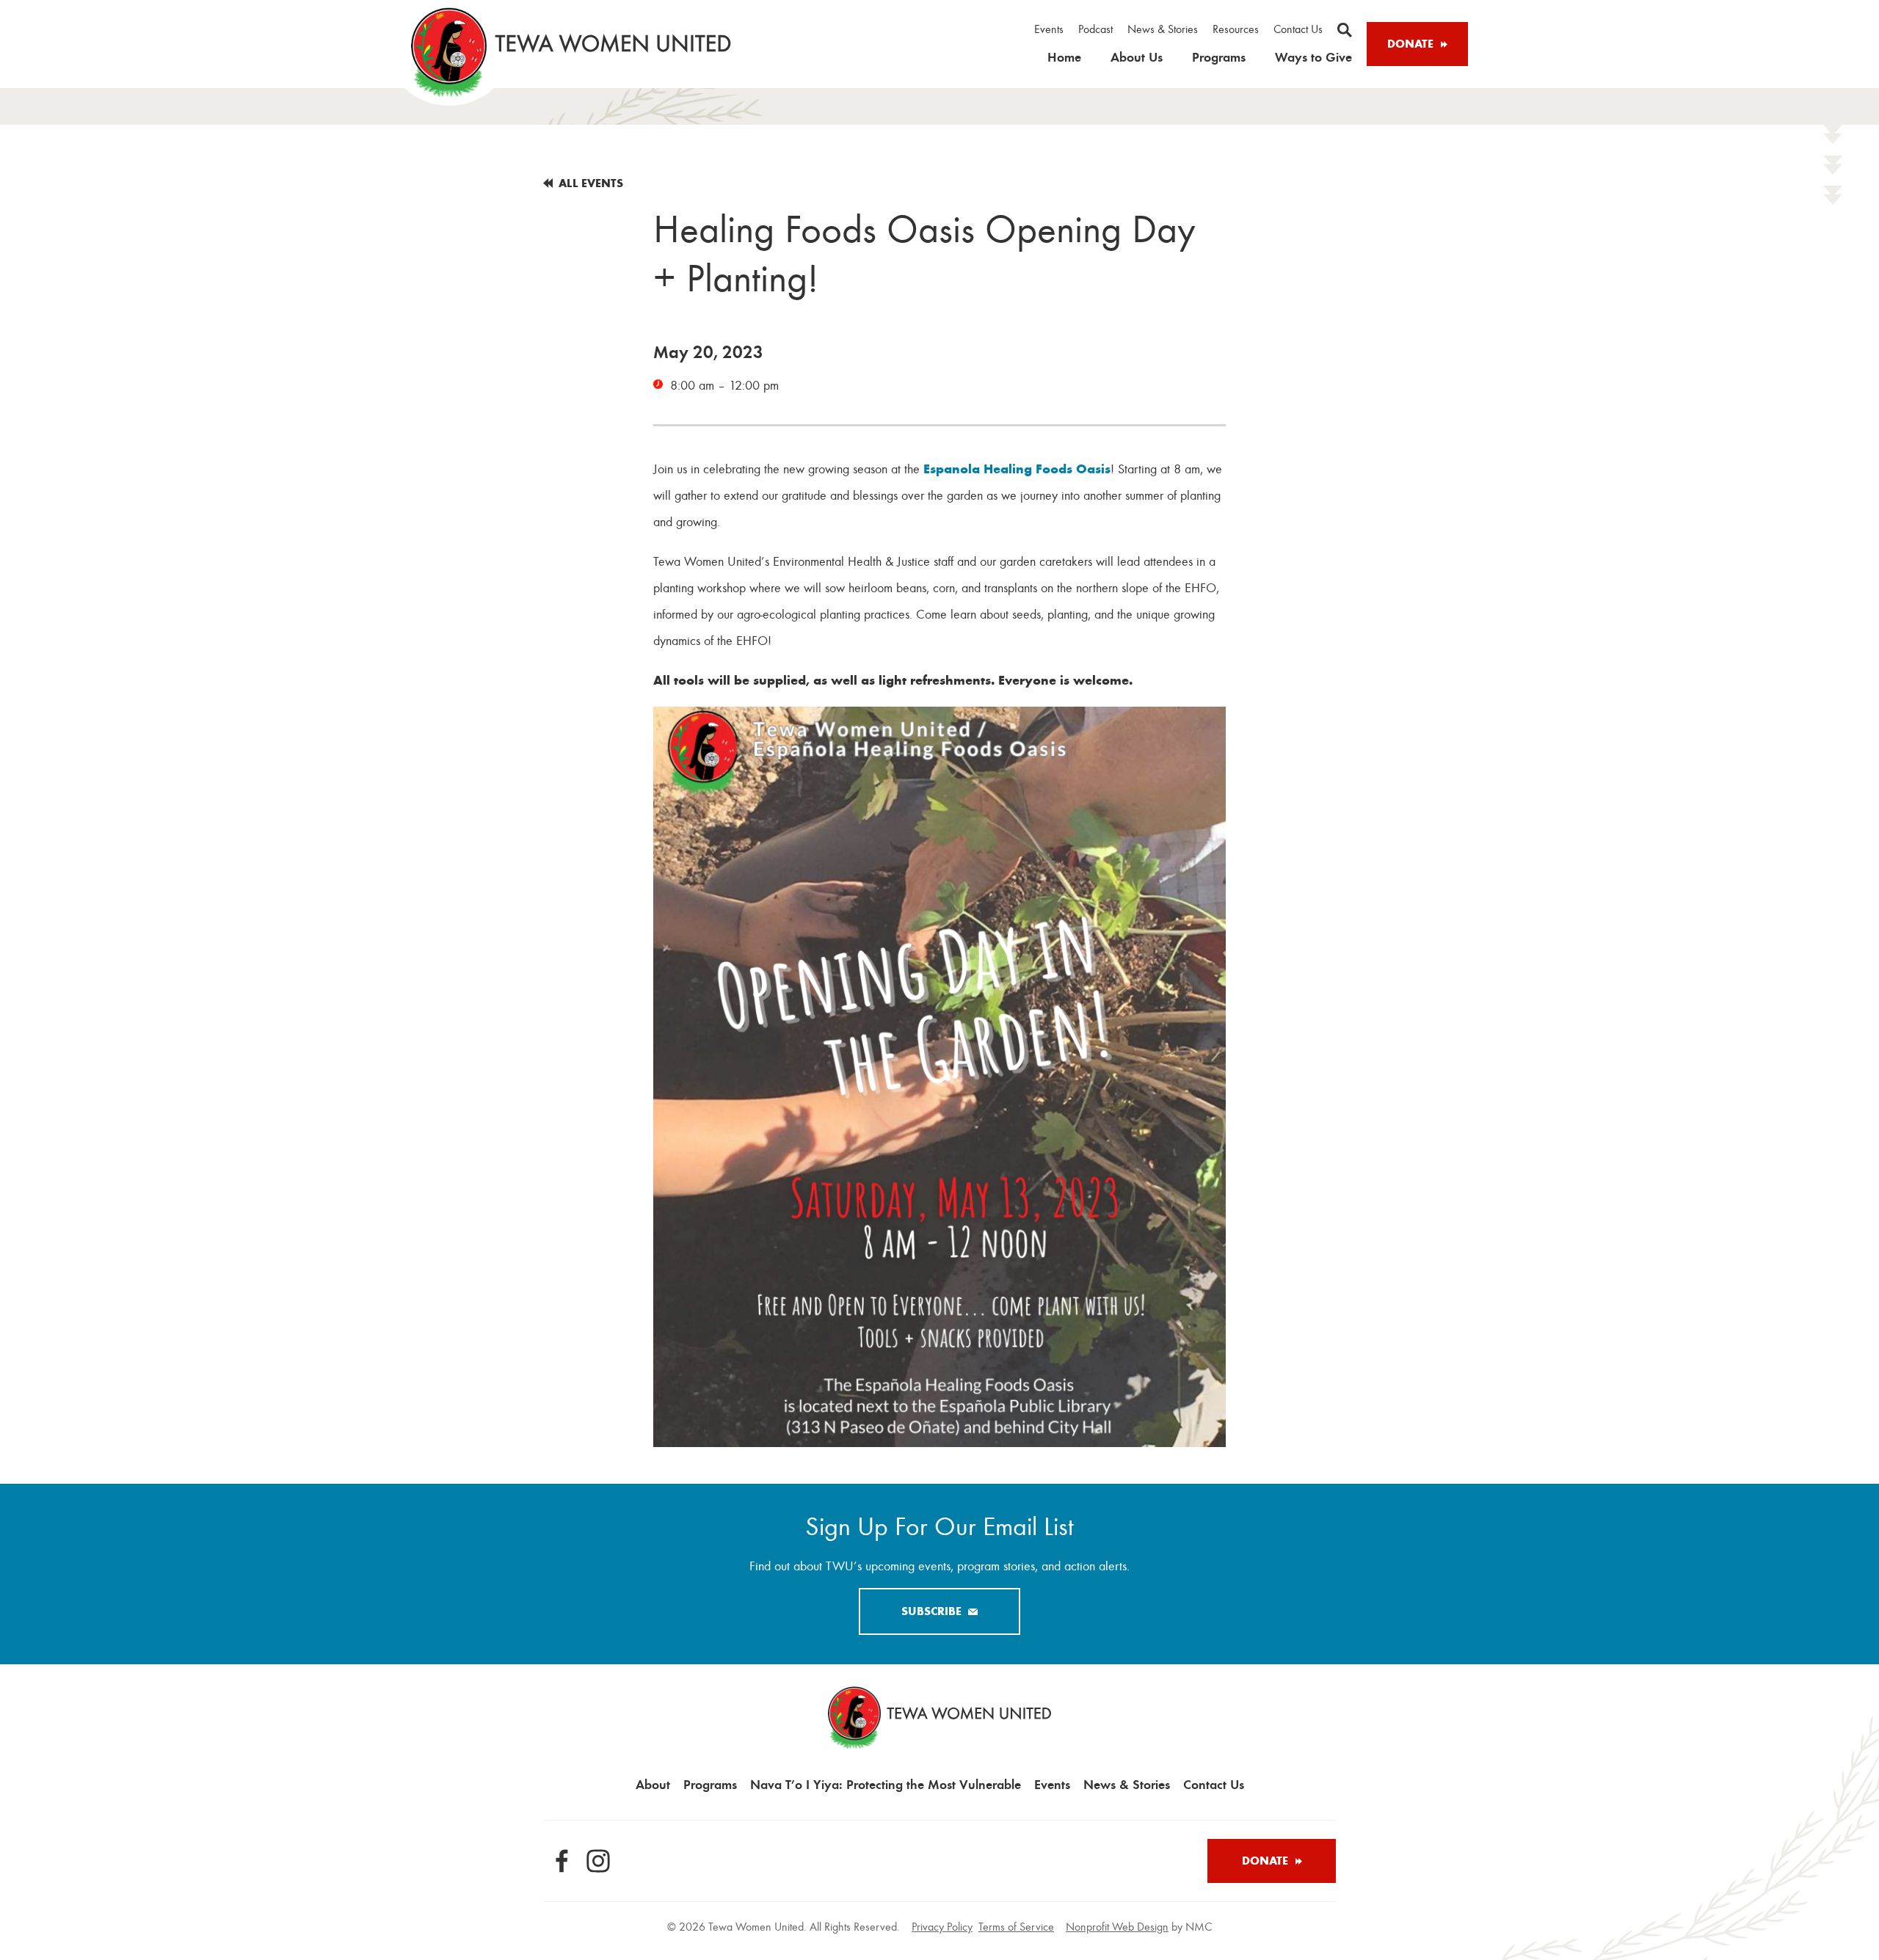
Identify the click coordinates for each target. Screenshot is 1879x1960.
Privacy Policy (942, 1927)
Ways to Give (1313, 57)
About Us (1137, 57)
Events (1049, 29)
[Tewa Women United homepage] (571, 52)
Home (1064, 57)
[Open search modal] (1345, 30)
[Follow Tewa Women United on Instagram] (598, 1861)
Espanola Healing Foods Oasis (1017, 469)
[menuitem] (1049, 30)
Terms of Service (1016, 1927)
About (653, 1784)
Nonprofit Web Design (1117, 1927)
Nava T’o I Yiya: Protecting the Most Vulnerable (886, 1784)
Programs (1219, 57)
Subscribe (931, 1611)
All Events (591, 183)
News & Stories (1163, 29)
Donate (1410, 44)
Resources (1236, 29)
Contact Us (1298, 29)
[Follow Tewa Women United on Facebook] (561, 1861)
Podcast (1095, 29)
